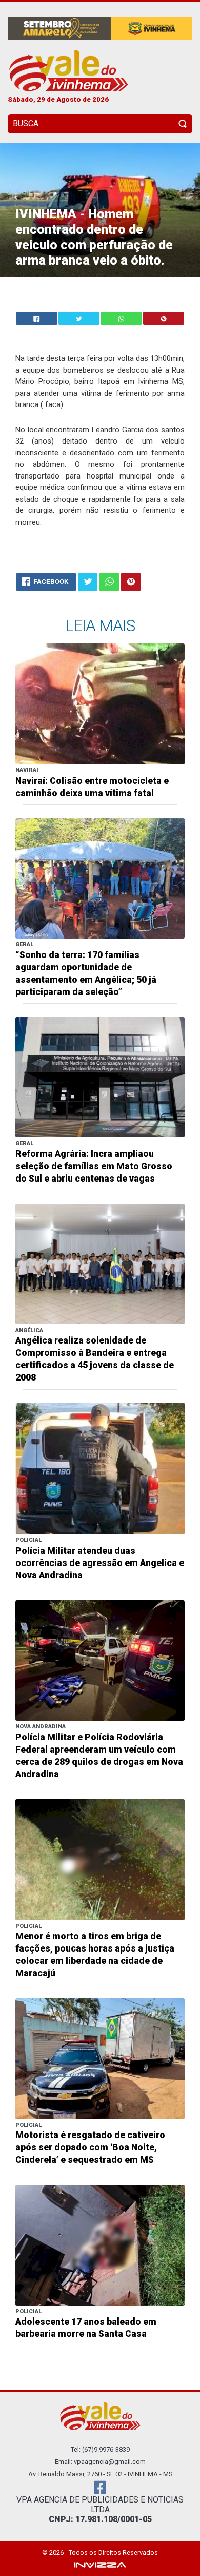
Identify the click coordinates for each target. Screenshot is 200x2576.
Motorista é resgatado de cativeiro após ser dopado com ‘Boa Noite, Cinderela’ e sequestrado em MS (90, 2147)
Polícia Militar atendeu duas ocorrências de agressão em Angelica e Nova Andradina (100, 1563)
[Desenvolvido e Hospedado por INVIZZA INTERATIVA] (100, 2564)
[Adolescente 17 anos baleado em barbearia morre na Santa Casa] (100, 2245)
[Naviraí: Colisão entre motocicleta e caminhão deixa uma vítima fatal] (100, 703)
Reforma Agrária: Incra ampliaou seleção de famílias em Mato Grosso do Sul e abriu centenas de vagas (94, 1166)
